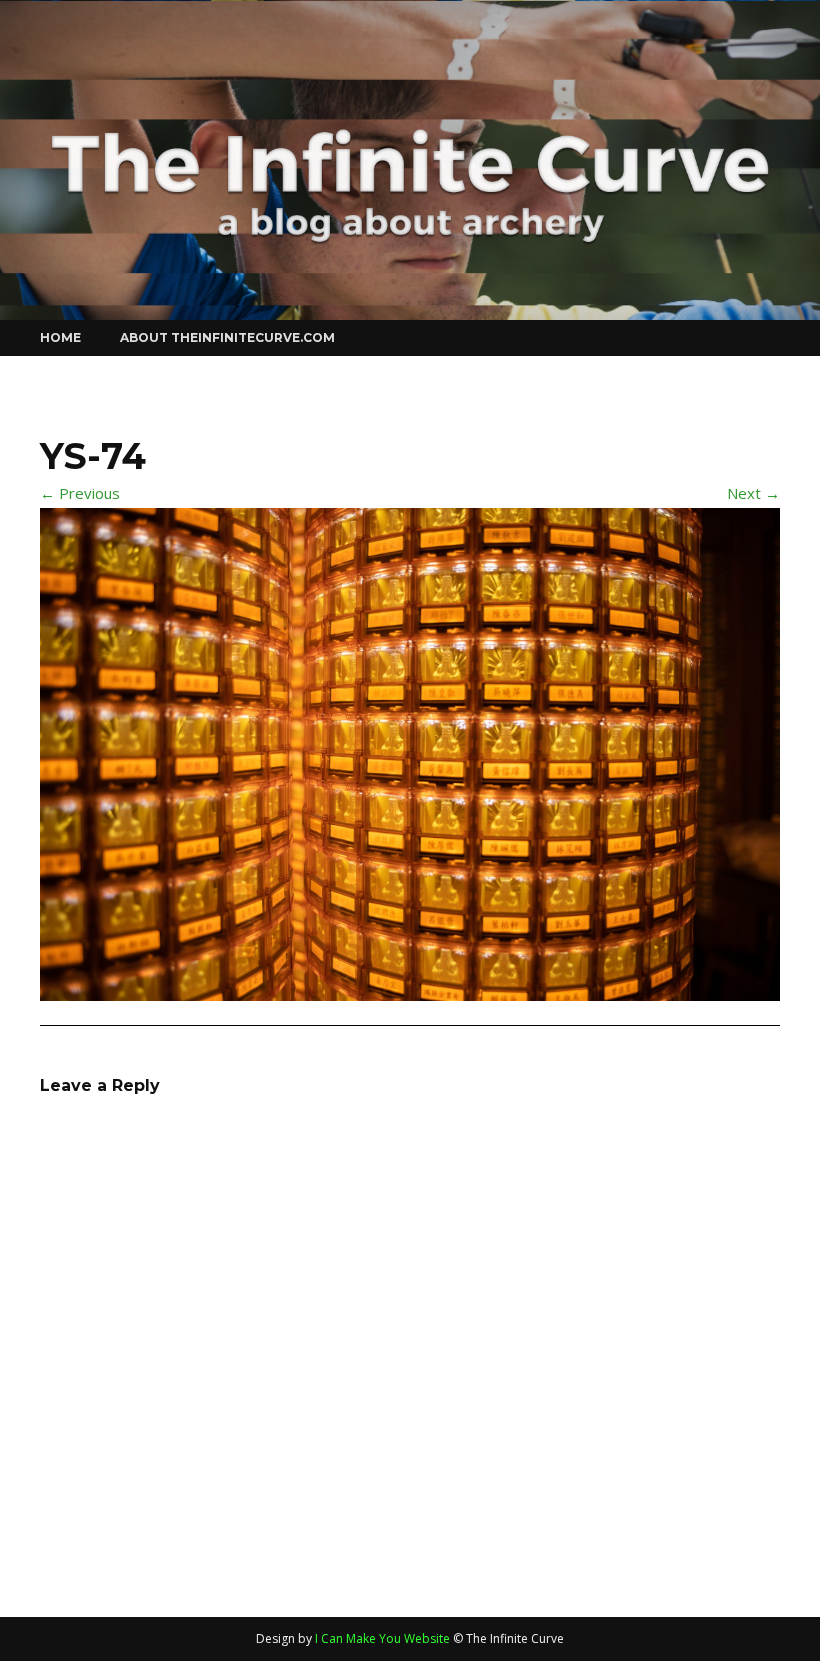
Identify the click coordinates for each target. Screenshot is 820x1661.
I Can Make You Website (382, 1638)
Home (60, 337)
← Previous (80, 493)
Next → (753, 493)
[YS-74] (410, 751)
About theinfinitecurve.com (227, 337)
